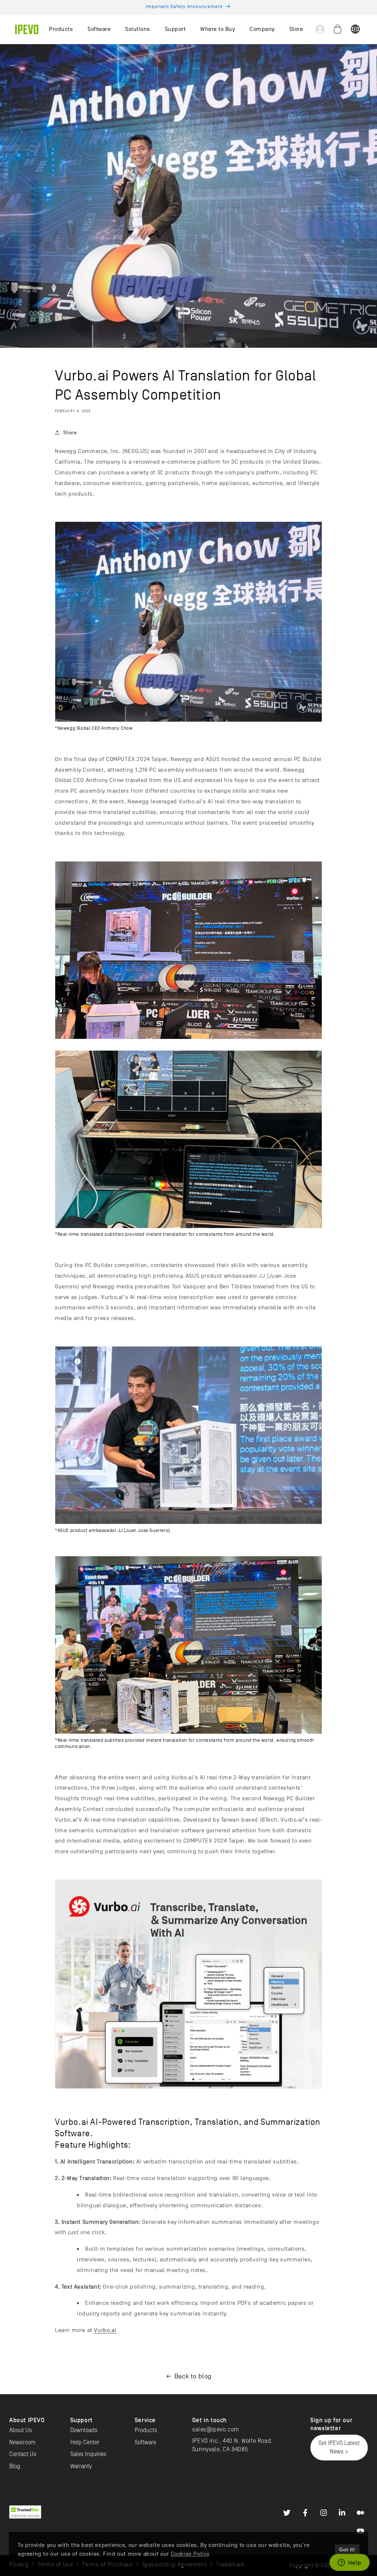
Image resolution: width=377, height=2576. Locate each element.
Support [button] (175, 29)
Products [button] (61, 29)
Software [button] (99, 29)
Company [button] (262, 29)
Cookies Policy (190, 2554)
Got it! (347, 2550)
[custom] (287, 2513)
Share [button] (70, 433)
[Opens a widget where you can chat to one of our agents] (349, 2563)
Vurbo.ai (105, 2330)
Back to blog (193, 2376)
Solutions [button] (138, 29)
